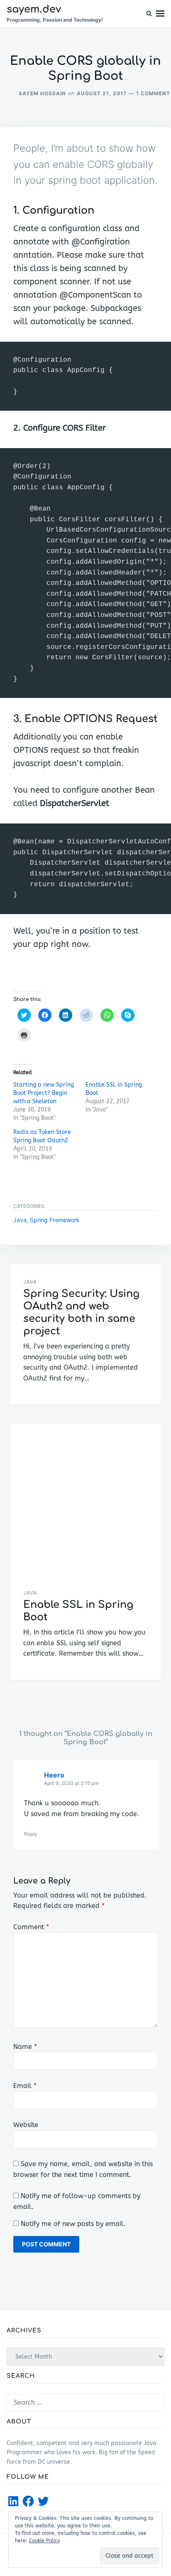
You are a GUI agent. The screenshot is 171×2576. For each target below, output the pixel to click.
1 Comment (153, 93)
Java (20, 1220)
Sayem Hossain (42, 93)
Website (26, 2125)
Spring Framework (55, 1220)
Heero (54, 1775)
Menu (160, 14)
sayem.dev (34, 9)
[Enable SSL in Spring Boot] (85, 1500)
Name (25, 2047)
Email (25, 2086)
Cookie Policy (44, 2541)
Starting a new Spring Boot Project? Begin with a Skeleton (44, 1093)
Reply (31, 1834)
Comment (31, 1927)
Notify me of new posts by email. (73, 2224)
